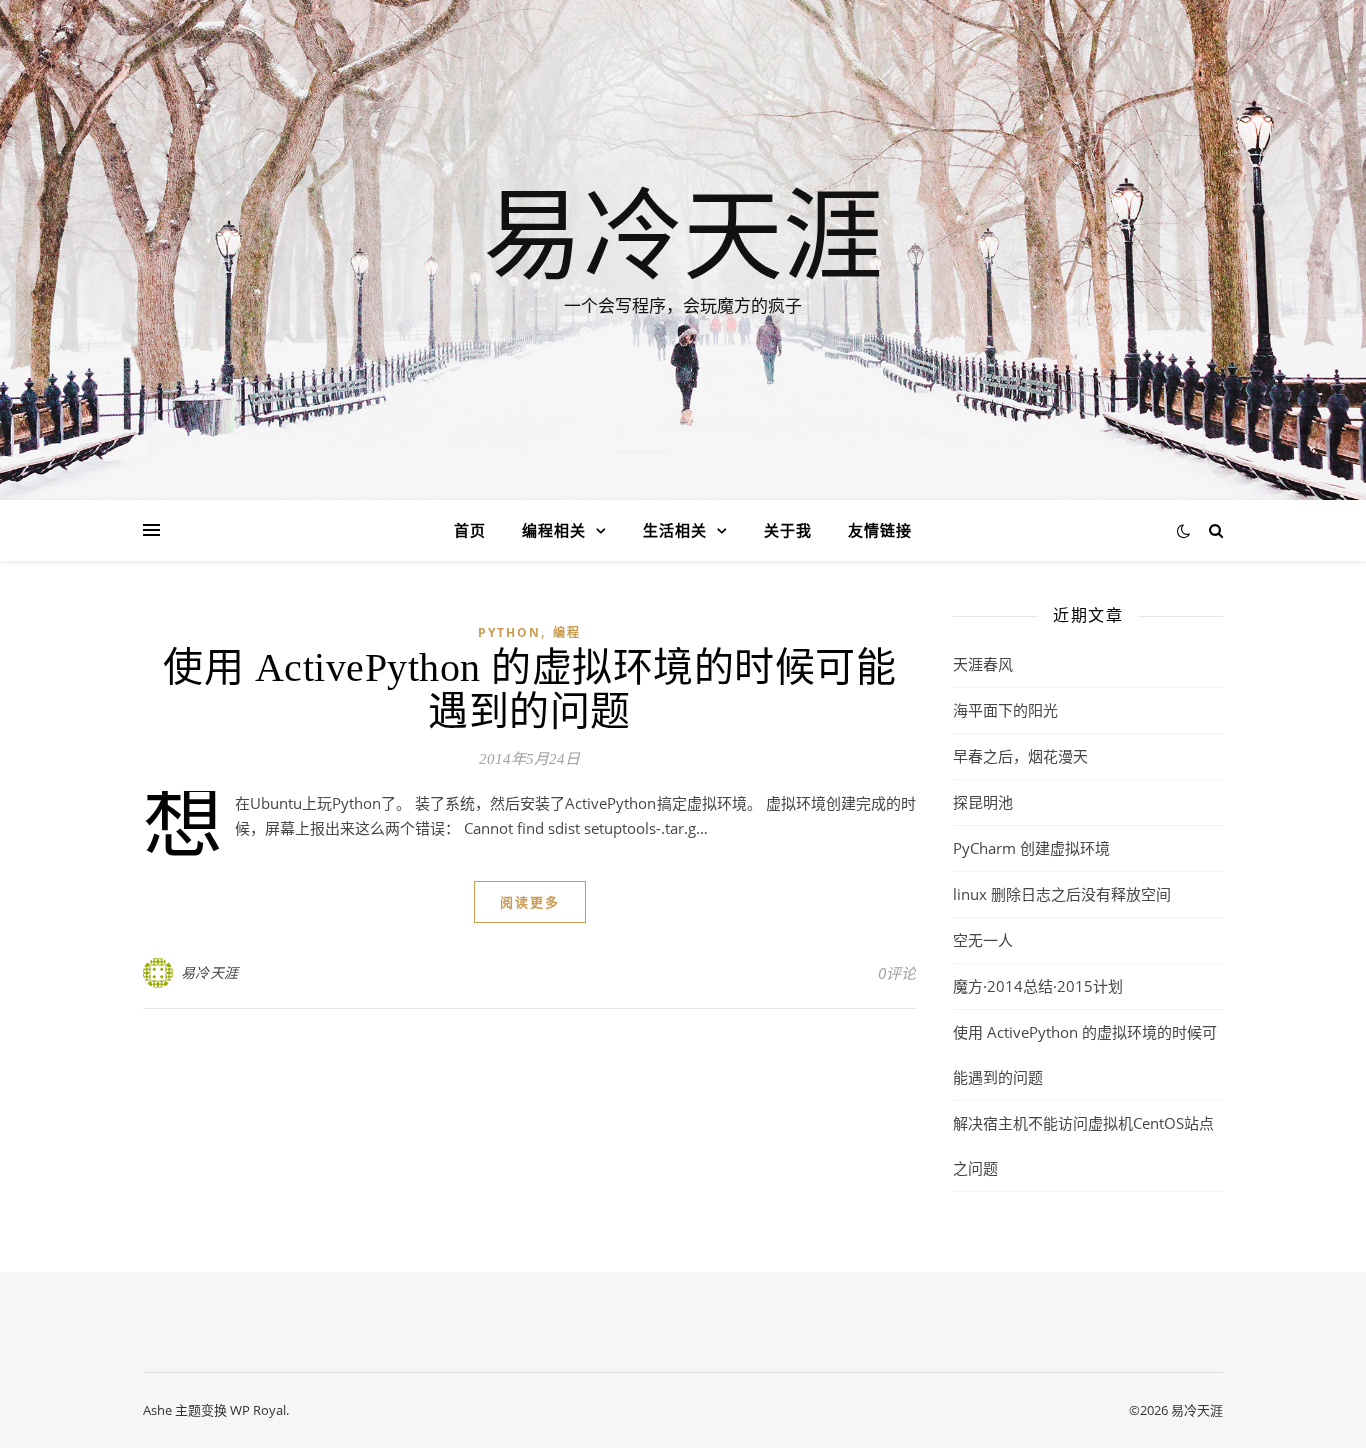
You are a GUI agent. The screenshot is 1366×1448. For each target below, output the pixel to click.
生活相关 (675, 530)
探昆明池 (983, 802)
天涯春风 (983, 664)
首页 (470, 530)
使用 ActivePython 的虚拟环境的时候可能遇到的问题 (529, 689)
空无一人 (983, 940)
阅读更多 (530, 902)
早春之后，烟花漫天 (1020, 756)
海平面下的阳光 (1005, 710)
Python (509, 632)
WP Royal (258, 1410)
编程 (567, 632)
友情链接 (880, 530)
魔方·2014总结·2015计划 (1038, 986)
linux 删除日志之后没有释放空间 (1062, 894)
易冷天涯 (683, 232)
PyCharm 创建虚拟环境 (1031, 848)
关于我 (788, 530)
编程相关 (554, 530)
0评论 (897, 973)
